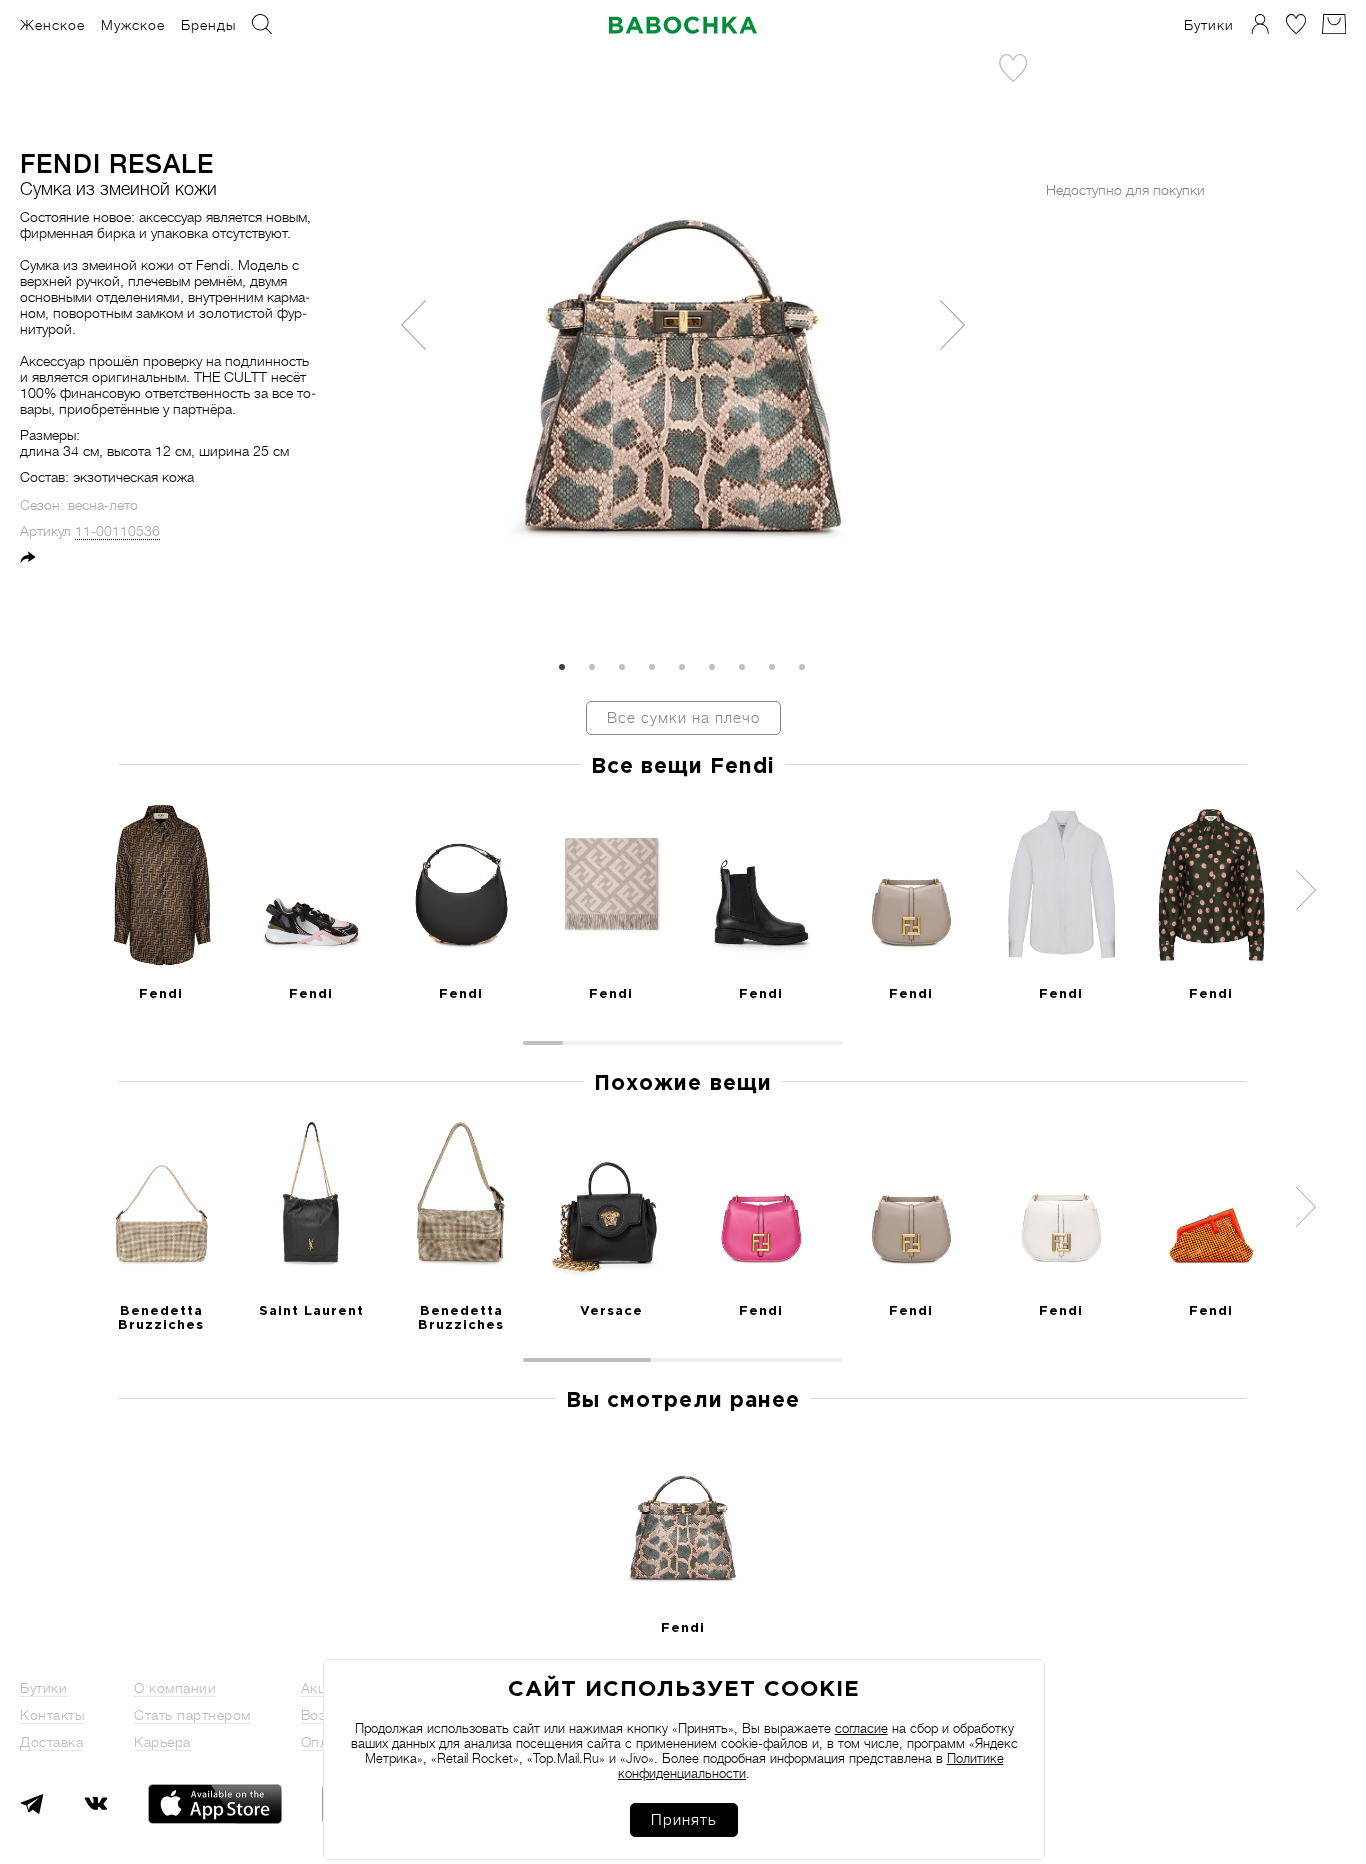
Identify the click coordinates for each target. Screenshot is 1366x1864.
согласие (861, 1728)
